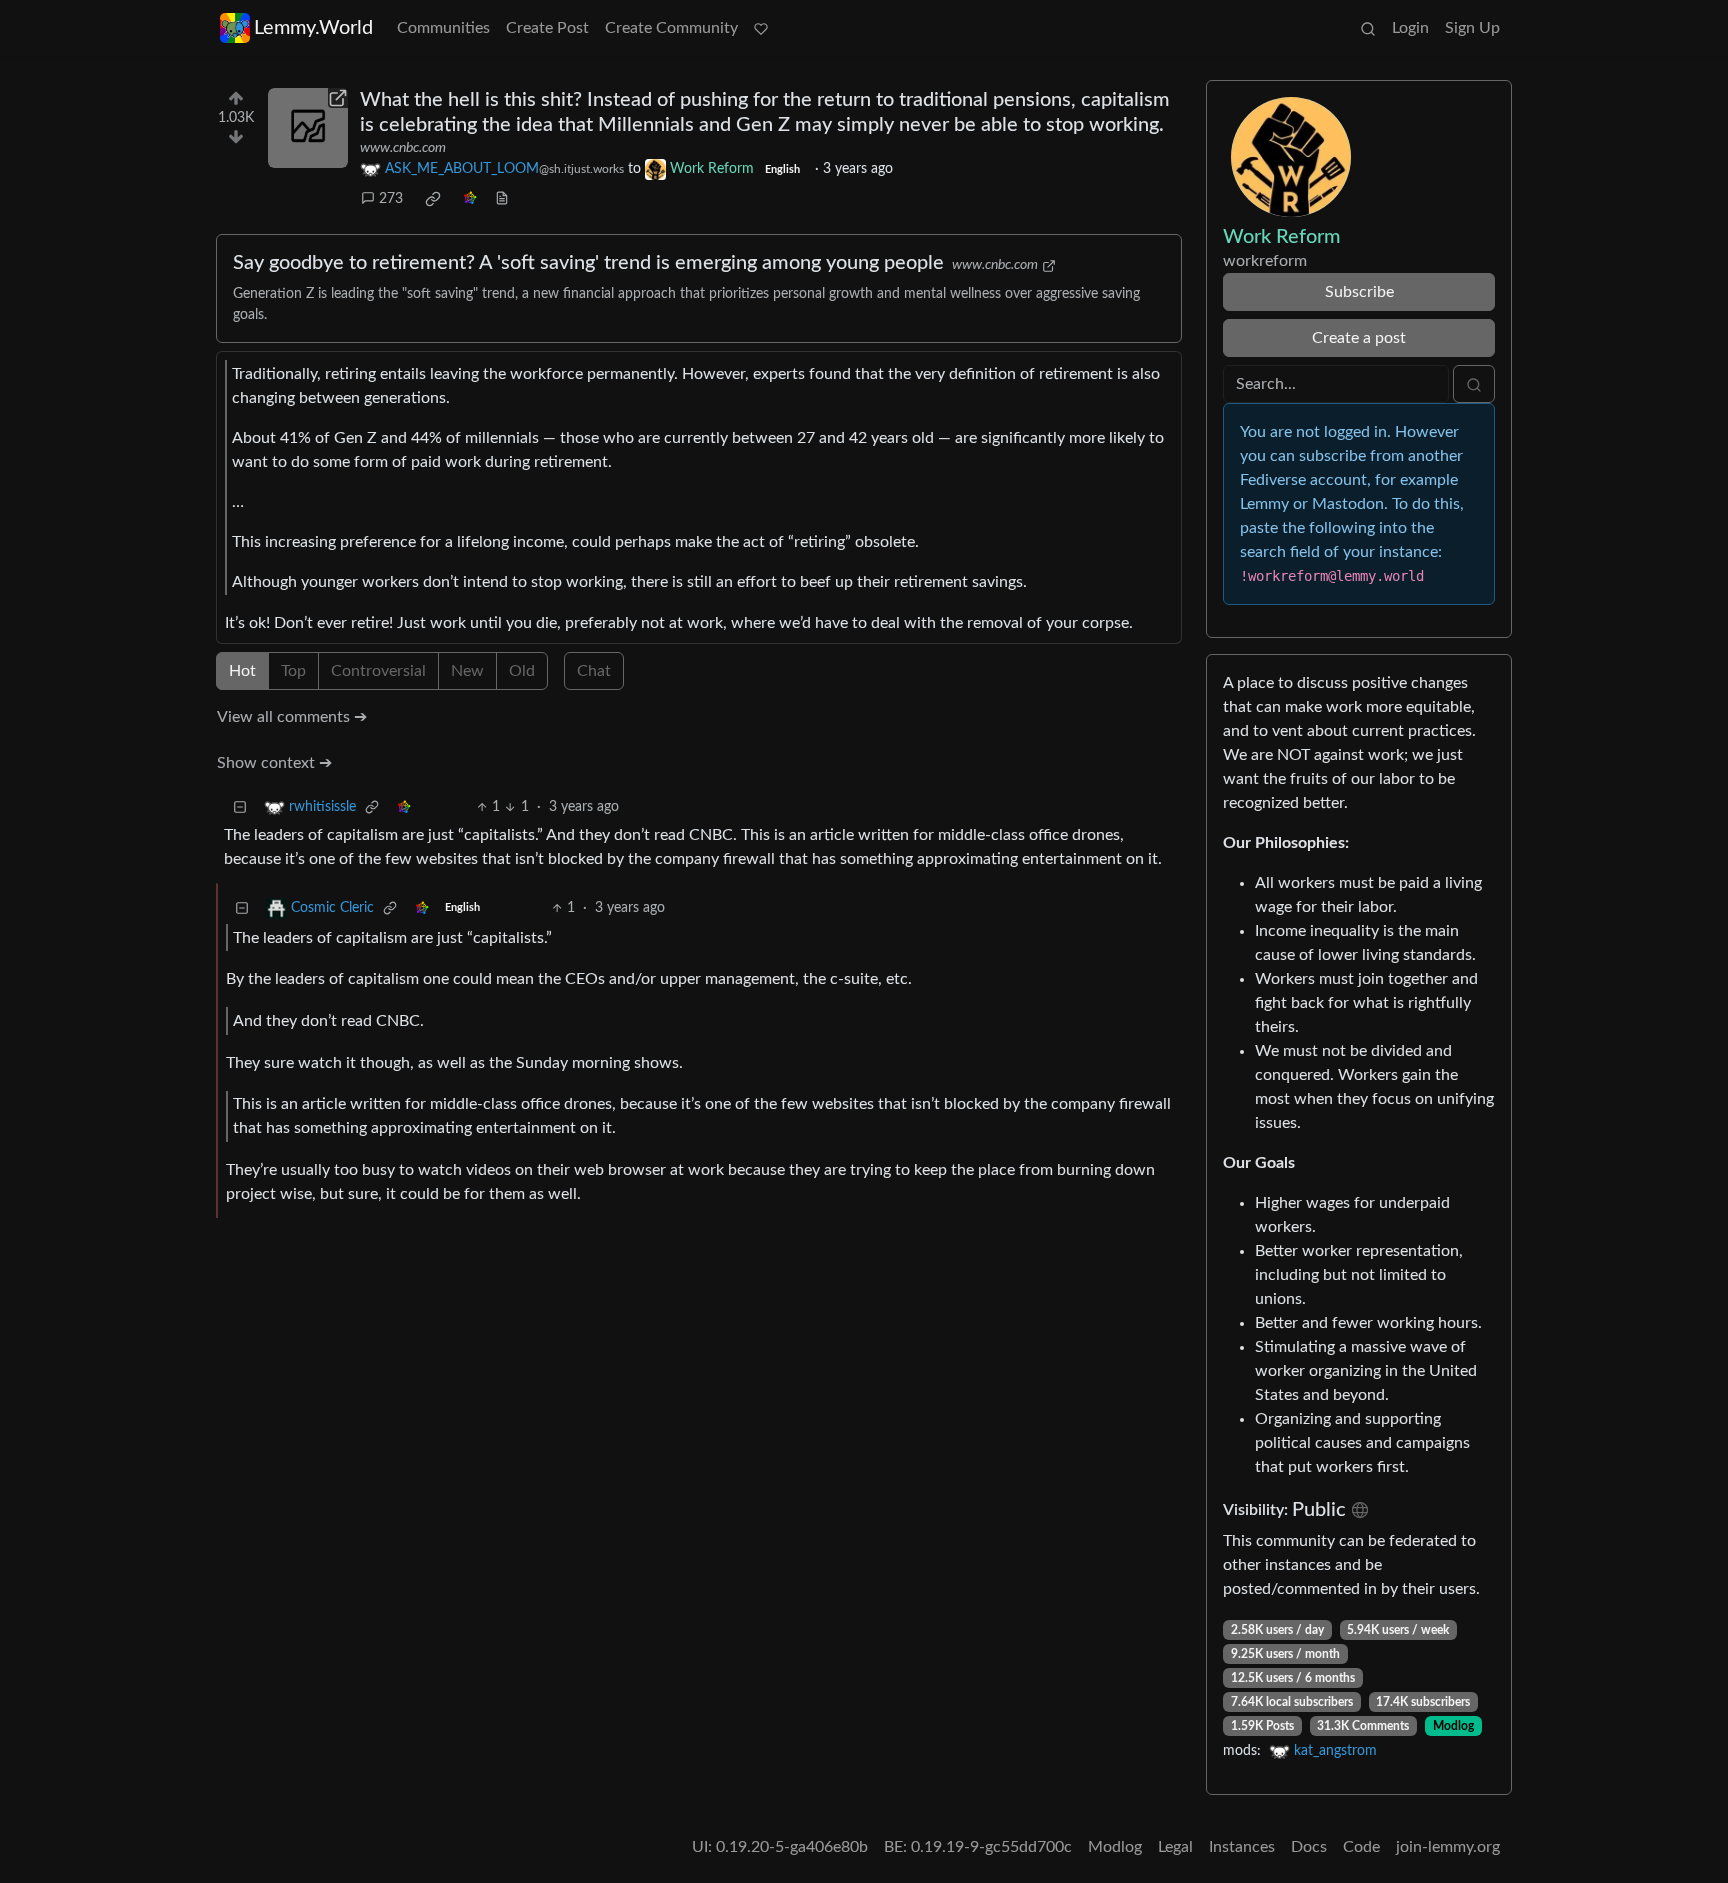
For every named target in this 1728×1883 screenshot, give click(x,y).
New (467, 671)
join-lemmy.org (1448, 1847)
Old (522, 671)
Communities (443, 28)
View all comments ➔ (292, 717)
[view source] (502, 199)
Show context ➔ (274, 763)
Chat (594, 671)
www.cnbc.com (403, 148)
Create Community (671, 28)
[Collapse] (240, 807)
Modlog (1453, 1726)
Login (1410, 28)
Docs (1309, 1847)
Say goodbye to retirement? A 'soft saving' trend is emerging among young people (588, 263)
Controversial (378, 671)
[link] (433, 199)
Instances (1242, 1847)
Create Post (547, 28)
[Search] (1368, 28)
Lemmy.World (313, 28)
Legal (1175, 1847)
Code (1361, 1847)
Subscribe (1359, 292)
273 (391, 199)
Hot (242, 671)
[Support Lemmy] (761, 28)
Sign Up (1472, 28)
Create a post (1359, 338)
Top (293, 671)
